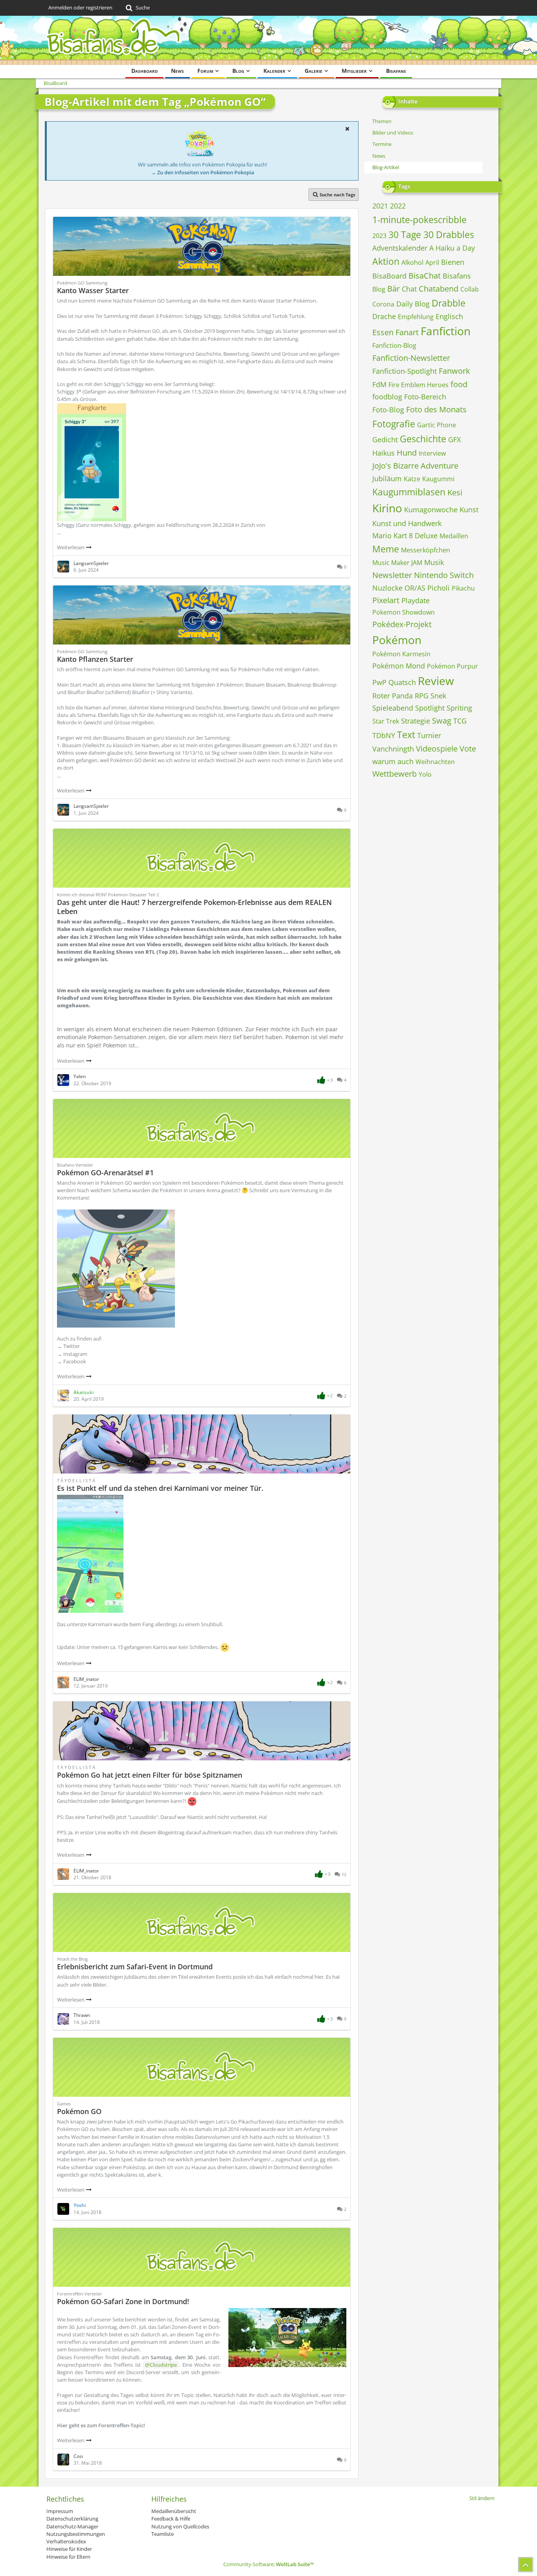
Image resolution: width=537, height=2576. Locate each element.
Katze (412, 479)
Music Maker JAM (397, 563)
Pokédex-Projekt (402, 624)
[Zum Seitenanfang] (526, 2565)
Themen (382, 121)
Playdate (416, 600)
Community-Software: (268, 2564)
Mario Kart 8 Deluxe (405, 536)
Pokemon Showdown (404, 612)
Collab (470, 289)
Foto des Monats (436, 409)
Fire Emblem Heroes (418, 385)
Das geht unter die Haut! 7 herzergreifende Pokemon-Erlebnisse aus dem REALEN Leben (194, 907)
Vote (468, 749)
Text (406, 735)
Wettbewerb (394, 774)
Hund (407, 453)
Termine (382, 144)
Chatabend (439, 289)
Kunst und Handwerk (407, 523)
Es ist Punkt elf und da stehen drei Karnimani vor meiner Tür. (160, 1488)
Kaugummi (438, 479)
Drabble (449, 303)
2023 (379, 236)
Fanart (407, 332)
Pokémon (397, 640)
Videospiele (437, 749)
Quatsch (402, 682)
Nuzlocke (387, 588)
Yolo (425, 774)
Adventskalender (400, 248)
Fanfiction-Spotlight (405, 371)
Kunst (469, 510)
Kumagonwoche (431, 510)
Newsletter (392, 575)
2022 (398, 206)
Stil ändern (482, 2498)
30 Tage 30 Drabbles (431, 235)
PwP (379, 682)
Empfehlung (416, 317)
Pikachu (463, 588)
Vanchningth (393, 749)
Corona (383, 304)
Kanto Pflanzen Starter (95, 659)
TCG (460, 721)
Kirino (387, 508)
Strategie (416, 721)
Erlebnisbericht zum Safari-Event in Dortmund (135, 1967)
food (459, 384)
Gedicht (385, 439)
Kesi (455, 492)
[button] (347, 129)
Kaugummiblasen (409, 492)
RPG (422, 696)
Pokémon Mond (399, 666)
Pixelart (386, 600)
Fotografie (394, 424)
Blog (379, 289)
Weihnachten (435, 762)
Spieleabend (393, 708)
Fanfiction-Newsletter (411, 358)
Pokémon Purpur (452, 666)
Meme (386, 549)
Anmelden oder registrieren (80, 7)
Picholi (439, 588)
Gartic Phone (437, 425)
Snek (438, 696)
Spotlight (430, 708)
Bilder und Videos (393, 133)
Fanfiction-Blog (394, 345)
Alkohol (412, 262)
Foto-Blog (388, 410)
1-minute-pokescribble (419, 220)
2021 (380, 206)
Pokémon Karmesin (401, 654)
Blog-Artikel (386, 167)
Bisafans (457, 276)
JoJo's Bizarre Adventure (415, 466)
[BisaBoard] (268, 40)
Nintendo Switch (444, 575)
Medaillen (454, 536)
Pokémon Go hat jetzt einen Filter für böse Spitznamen (150, 1775)
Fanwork (454, 371)
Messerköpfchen (426, 550)
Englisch (449, 316)
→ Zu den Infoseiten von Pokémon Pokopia (203, 172)
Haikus (383, 453)
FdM (379, 384)
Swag (442, 721)
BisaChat (425, 276)
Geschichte (423, 439)
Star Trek (386, 721)
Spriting (459, 708)
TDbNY (384, 735)
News (379, 156)
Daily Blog (413, 304)
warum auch (393, 761)
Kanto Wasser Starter (93, 290)
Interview (432, 453)
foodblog (387, 397)
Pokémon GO (79, 2111)
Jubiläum (387, 478)
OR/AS (415, 588)
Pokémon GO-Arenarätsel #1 (105, 1173)
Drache (384, 316)
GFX (454, 439)
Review (436, 681)
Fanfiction (446, 331)
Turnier (429, 735)
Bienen (453, 262)
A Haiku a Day (452, 248)
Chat (409, 289)
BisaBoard (389, 276)
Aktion (386, 261)
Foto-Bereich (425, 397)
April (432, 262)
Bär (394, 289)
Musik (434, 562)
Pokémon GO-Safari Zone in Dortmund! (123, 2301)
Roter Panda (393, 696)
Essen (383, 332)
